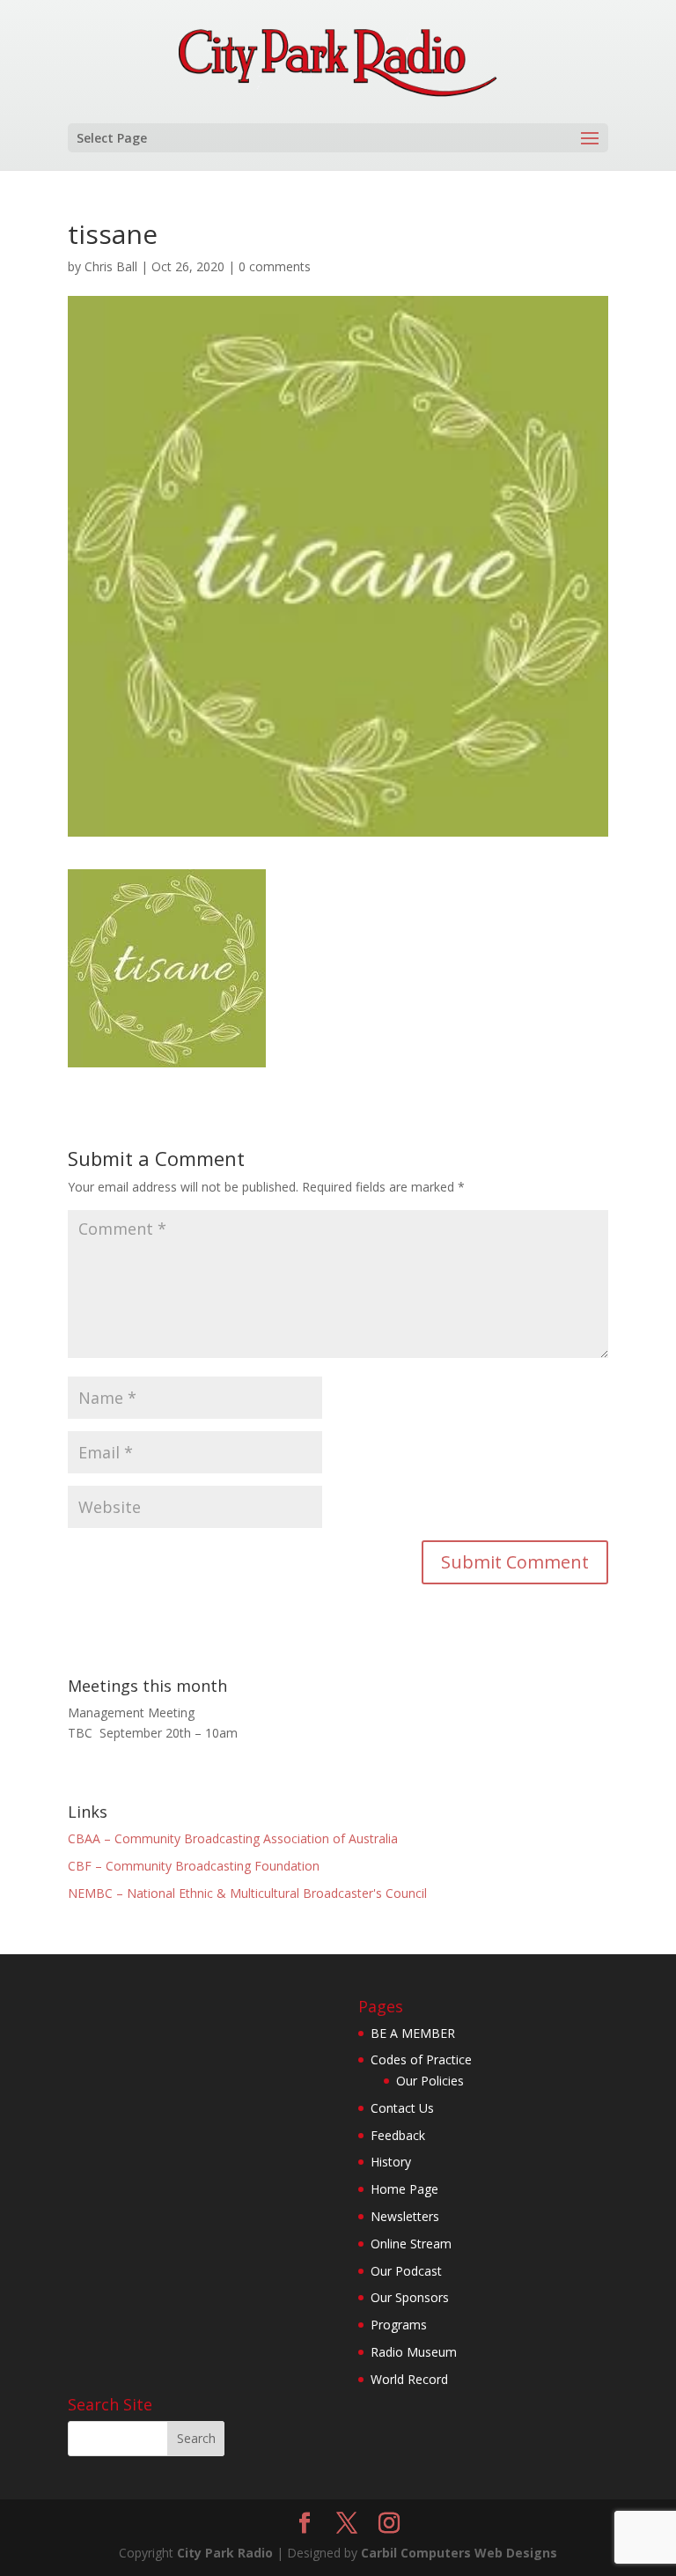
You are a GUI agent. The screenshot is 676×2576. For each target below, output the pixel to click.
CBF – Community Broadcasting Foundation (194, 1866)
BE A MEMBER (413, 2033)
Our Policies (430, 2081)
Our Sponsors (410, 2297)
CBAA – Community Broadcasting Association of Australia (233, 1838)
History (391, 2162)
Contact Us (402, 2108)
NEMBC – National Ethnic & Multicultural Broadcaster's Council (247, 1893)
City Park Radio (225, 2553)
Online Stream (411, 2244)
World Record (409, 2379)
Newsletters (405, 2216)
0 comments (275, 266)
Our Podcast (406, 2271)
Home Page (404, 2189)
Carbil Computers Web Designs (459, 2553)
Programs (399, 2325)
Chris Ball (111, 266)
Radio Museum (414, 2352)
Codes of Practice (421, 2059)
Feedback (398, 2135)
